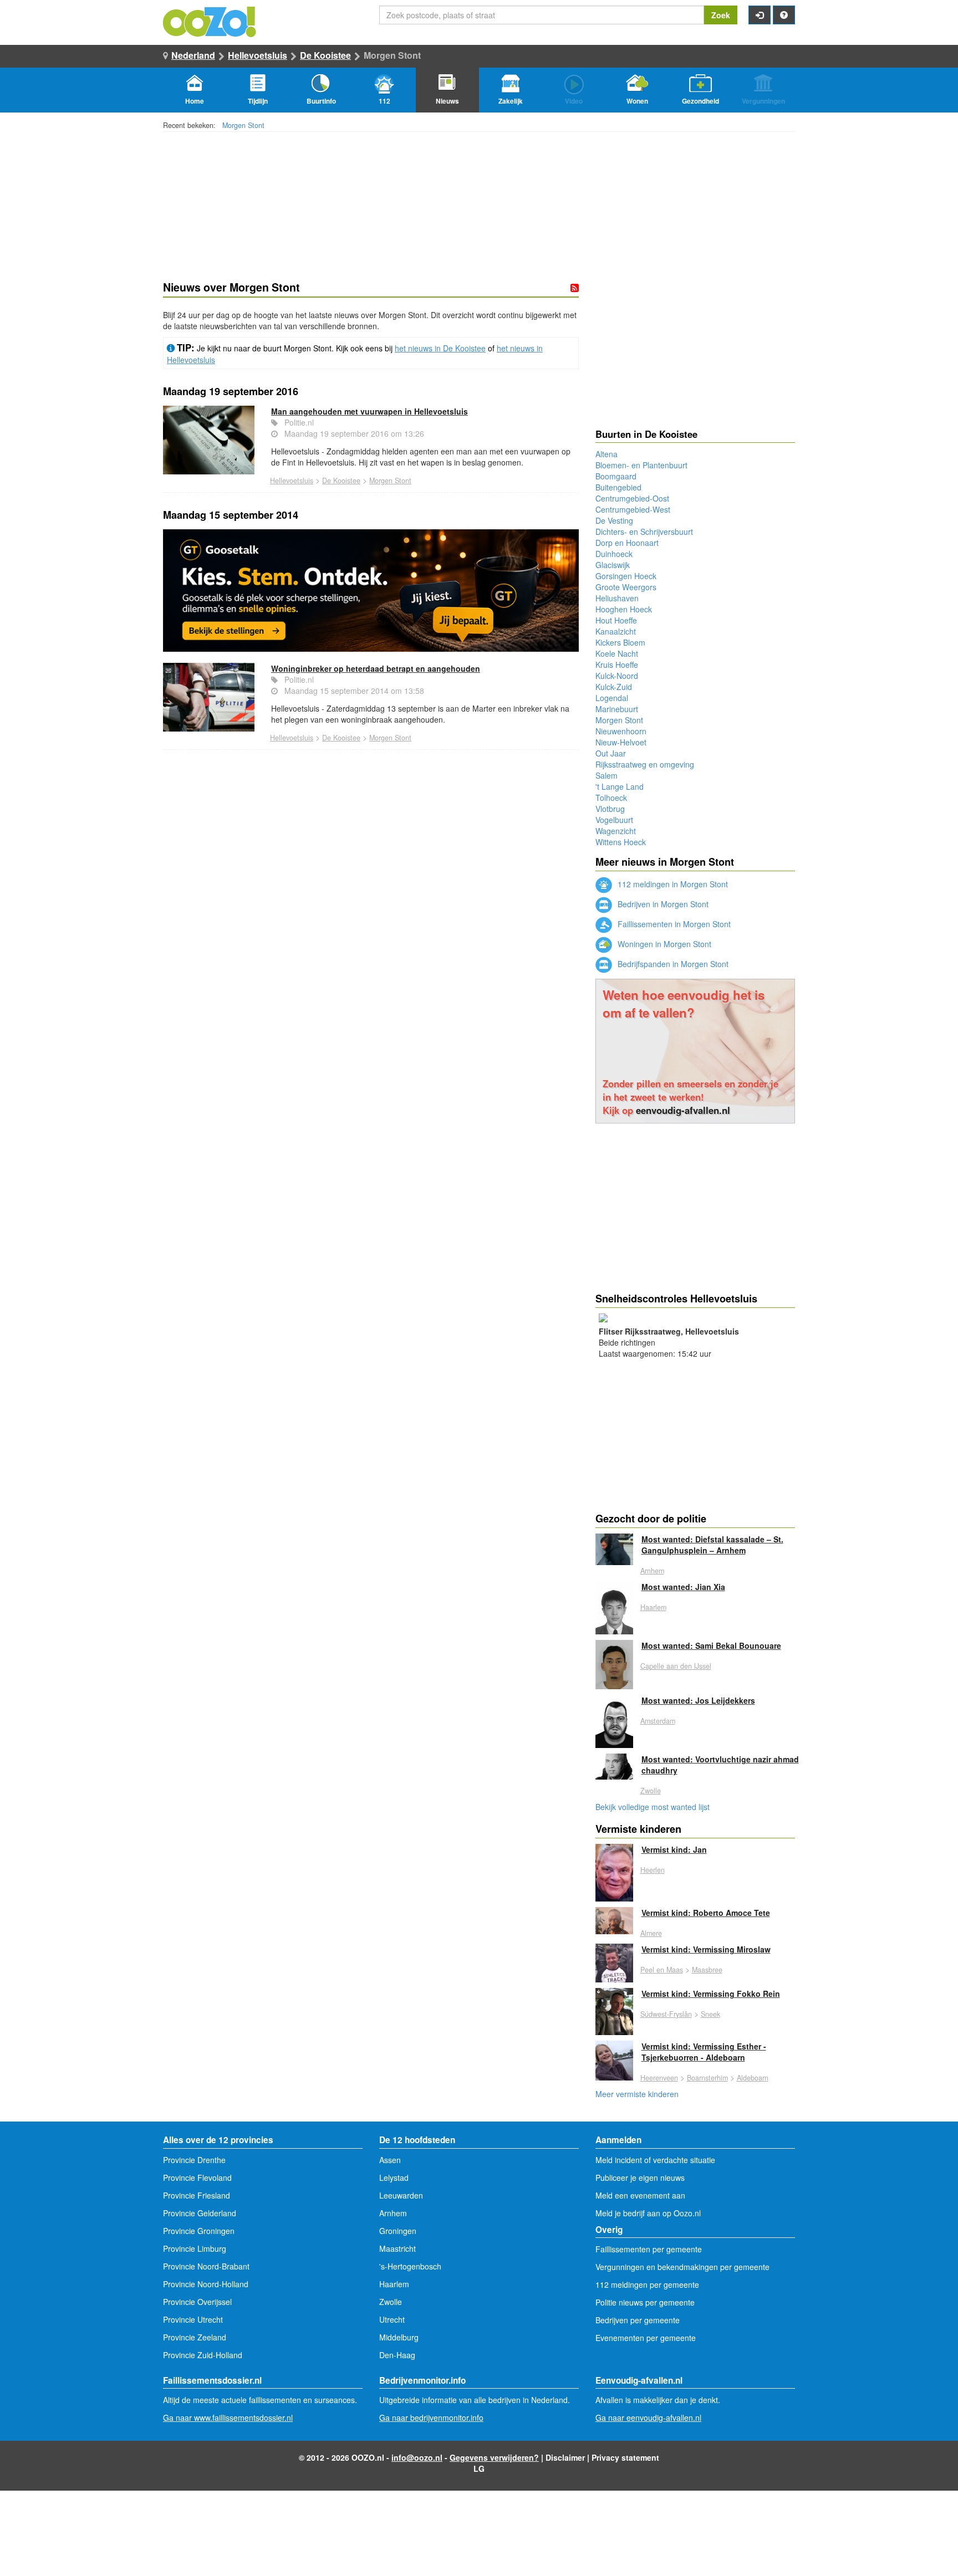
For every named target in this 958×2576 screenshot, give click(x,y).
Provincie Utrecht (193, 2319)
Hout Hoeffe (616, 620)
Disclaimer (565, 2457)
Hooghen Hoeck (624, 609)
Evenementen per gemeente (646, 2338)
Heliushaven (617, 598)
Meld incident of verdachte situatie (655, 2160)
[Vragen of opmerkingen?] (784, 15)
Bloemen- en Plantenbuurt (641, 465)
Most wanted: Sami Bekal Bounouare (711, 1645)
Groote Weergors (626, 587)
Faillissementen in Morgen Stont (673, 924)
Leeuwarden (401, 2195)
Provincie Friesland (197, 2195)
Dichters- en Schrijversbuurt (644, 531)
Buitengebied (618, 487)
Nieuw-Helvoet (621, 742)
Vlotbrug (610, 809)
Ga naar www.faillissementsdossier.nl (228, 2417)
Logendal (612, 698)
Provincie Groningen (199, 2231)
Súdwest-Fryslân (666, 2014)
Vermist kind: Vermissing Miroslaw (706, 1949)
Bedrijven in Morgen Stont (662, 904)
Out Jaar (611, 753)
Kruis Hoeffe (617, 665)
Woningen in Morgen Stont (663, 944)
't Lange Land (620, 786)
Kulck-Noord (617, 676)
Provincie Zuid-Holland (203, 2355)
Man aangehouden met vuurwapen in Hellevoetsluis (370, 411)
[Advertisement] (371, 902)
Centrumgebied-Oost (632, 498)
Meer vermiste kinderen (637, 2094)
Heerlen (653, 1870)
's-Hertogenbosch (410, 2266)
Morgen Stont (243, 125)
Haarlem (653, 1607)
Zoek (721, 15)
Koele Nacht (617, 653)
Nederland (193, 55)
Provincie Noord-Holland (206, 2284)
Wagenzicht (616, 831)
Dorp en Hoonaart (627, 543)
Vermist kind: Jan (674, 1849)
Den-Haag (397, 2355)
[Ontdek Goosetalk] (371, 590)
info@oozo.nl (417, 2457)
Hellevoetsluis (258, 55)
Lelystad (394, 2178)
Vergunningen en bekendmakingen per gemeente (682, 2267)
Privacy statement (625, 2457)
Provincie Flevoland (197, 2178)
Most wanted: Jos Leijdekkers (698, 1700)
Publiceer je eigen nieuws (640, 2178)
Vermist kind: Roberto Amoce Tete (706, 1913)
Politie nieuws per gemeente (645, 2302)
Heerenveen (659, 2078)
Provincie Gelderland (200, 2213)
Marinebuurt (617, 709)
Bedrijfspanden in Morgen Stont (672, 964)
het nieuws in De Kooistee (440, 348)
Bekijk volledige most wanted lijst (653, 1807)
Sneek (710, 2014)
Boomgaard (616, 476)
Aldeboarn (753, 2078)
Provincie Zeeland (195, 2337)
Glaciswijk (613, 565)
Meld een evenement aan (640, 2195)
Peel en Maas (662, 1970)
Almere (651, 1933)
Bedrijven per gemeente (638, 2320)
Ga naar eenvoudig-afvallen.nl (648, 2417)
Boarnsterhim (707, 2078)
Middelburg (399, 2337)
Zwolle (651, 1791)
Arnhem (652, 1571)
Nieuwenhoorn (621, 731)
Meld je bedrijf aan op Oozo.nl (648, 2213)
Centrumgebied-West (633, 509)
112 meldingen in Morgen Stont (672, 884)
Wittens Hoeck (621, 842)
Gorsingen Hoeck (626, 576)
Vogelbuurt (614, 820)
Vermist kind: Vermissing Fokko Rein (711, 1994)
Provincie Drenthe (194, 2160)
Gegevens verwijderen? (494, 2457)
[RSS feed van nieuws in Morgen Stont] (575, 288)
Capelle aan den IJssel (676, 1666)
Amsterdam (658, 1721)
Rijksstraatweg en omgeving (645, 764)
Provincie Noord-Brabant (206, 2266)
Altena (607, 454)
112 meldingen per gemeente (647, 2284)
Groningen (398, 2231)
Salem (607, 775)
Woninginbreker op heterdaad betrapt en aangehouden (376, 668)
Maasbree (707, 1970)
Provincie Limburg (195, 2248)
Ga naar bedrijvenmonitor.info (431, 2417)
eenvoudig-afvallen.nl (683, 1110)
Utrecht (392, 2319)
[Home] (210, 21)
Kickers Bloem (620, 642)
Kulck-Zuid (614, 687)
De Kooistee (325, 55)
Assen (390, 2160)
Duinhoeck (614, 554)
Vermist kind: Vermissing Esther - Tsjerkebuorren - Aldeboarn (704, 2052)
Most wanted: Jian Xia (683, 1587)
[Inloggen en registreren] (760, 15)
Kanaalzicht (616, 631)
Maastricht (398, 2248)
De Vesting (614, 520)
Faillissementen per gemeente (649, 2249)
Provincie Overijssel (197, 2302)
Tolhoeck (611, 798)
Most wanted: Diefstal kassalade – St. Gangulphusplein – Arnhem (712, 1545)
